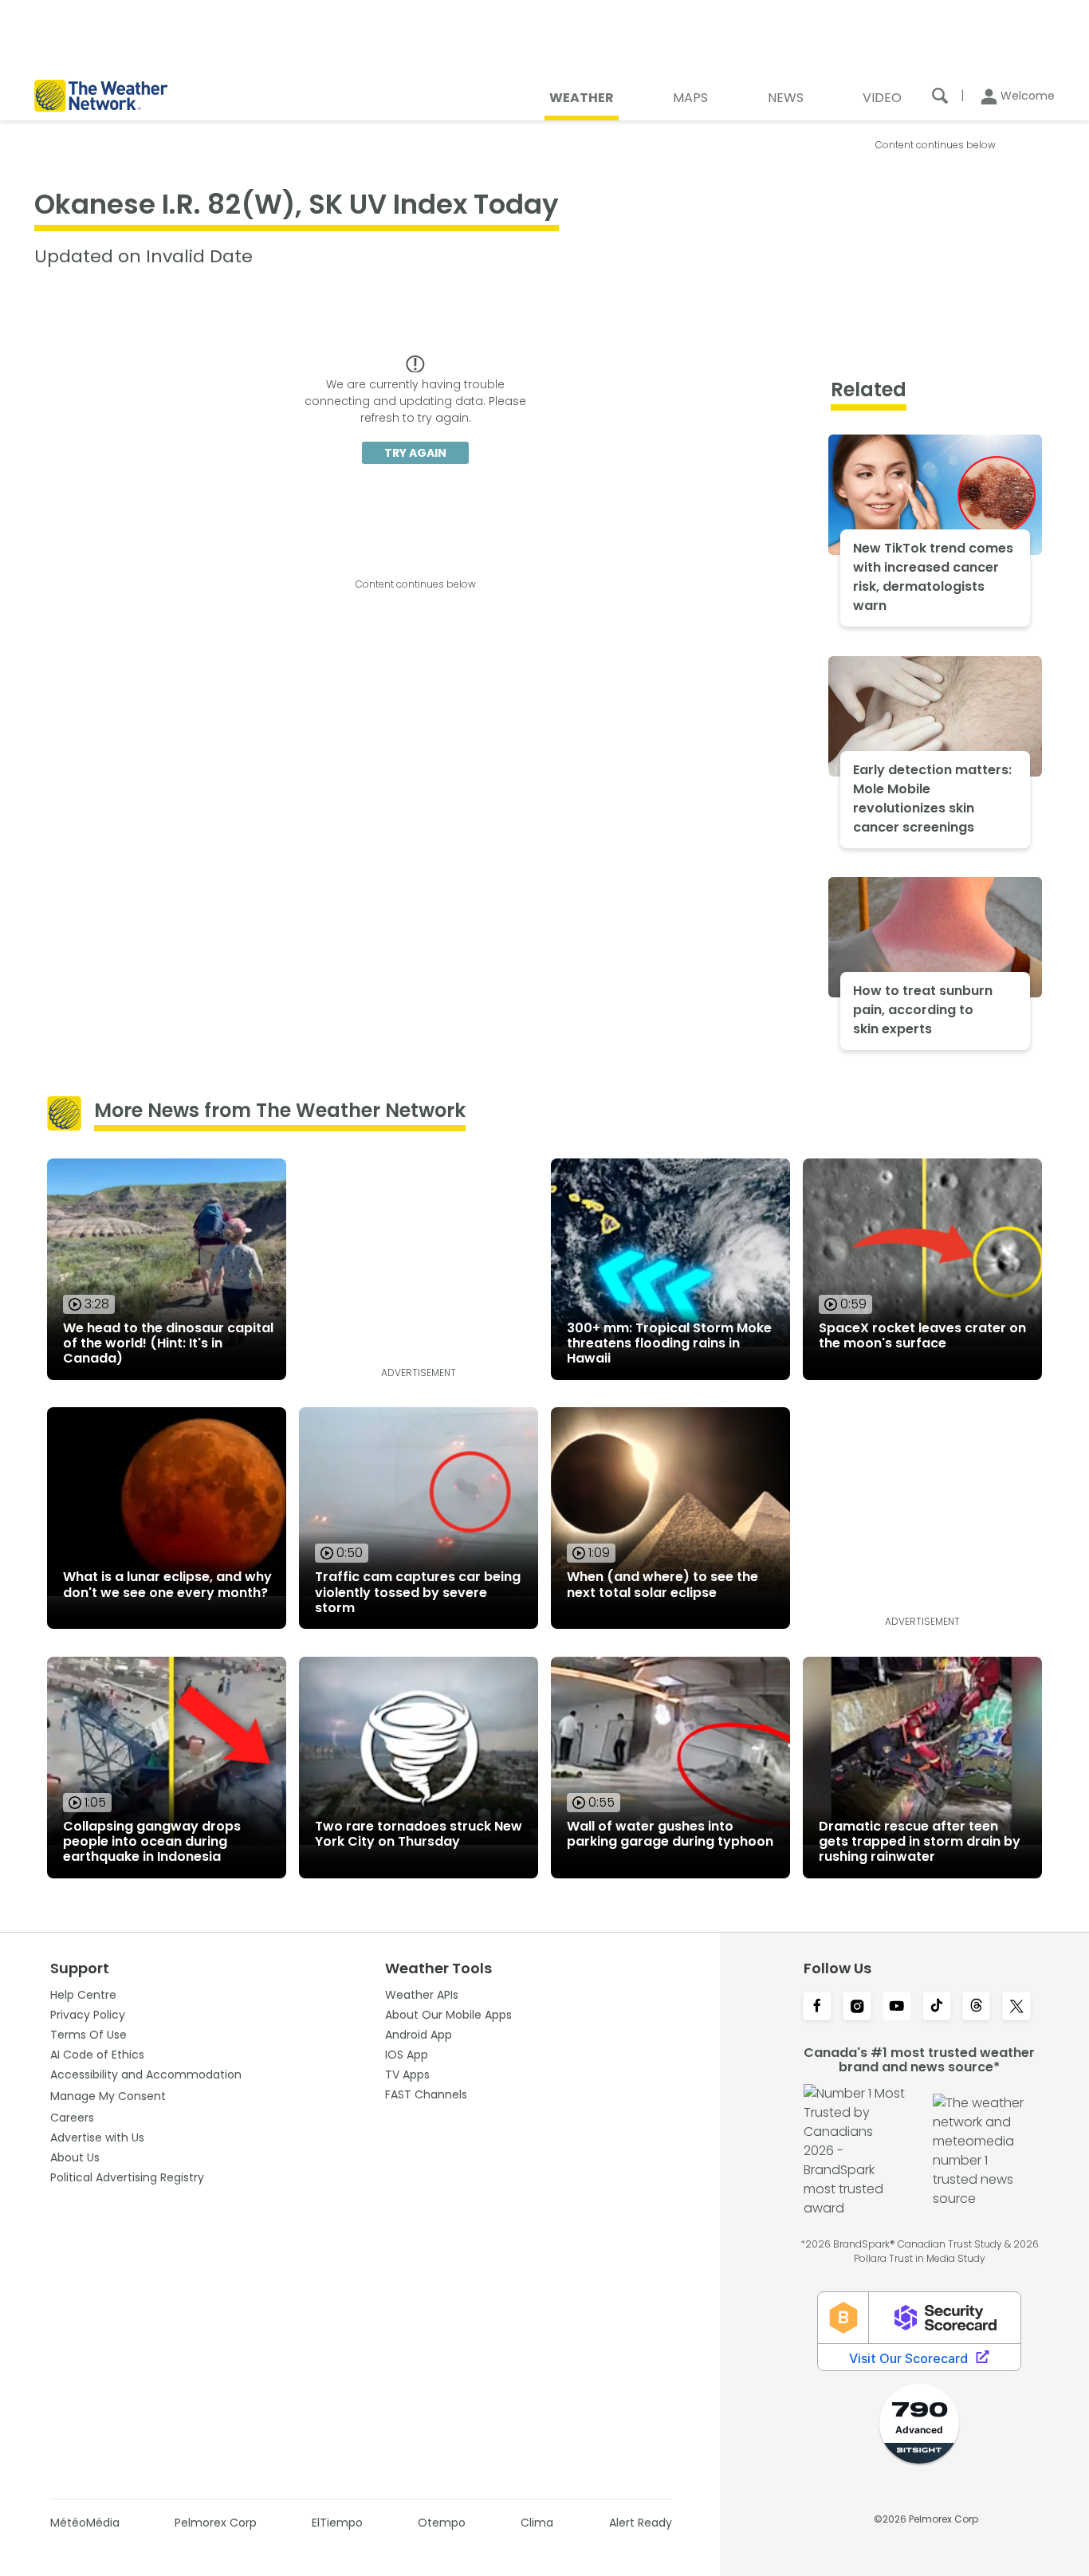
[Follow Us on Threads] (977, 2008)
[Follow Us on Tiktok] (937, 2008)
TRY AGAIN (415, 453)
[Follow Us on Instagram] (857, 2008)
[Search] (940, 96)
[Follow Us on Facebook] (817, 2008)
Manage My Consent (108, 2096)
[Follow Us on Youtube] (897, 2008)
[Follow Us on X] (1016, 2008)
